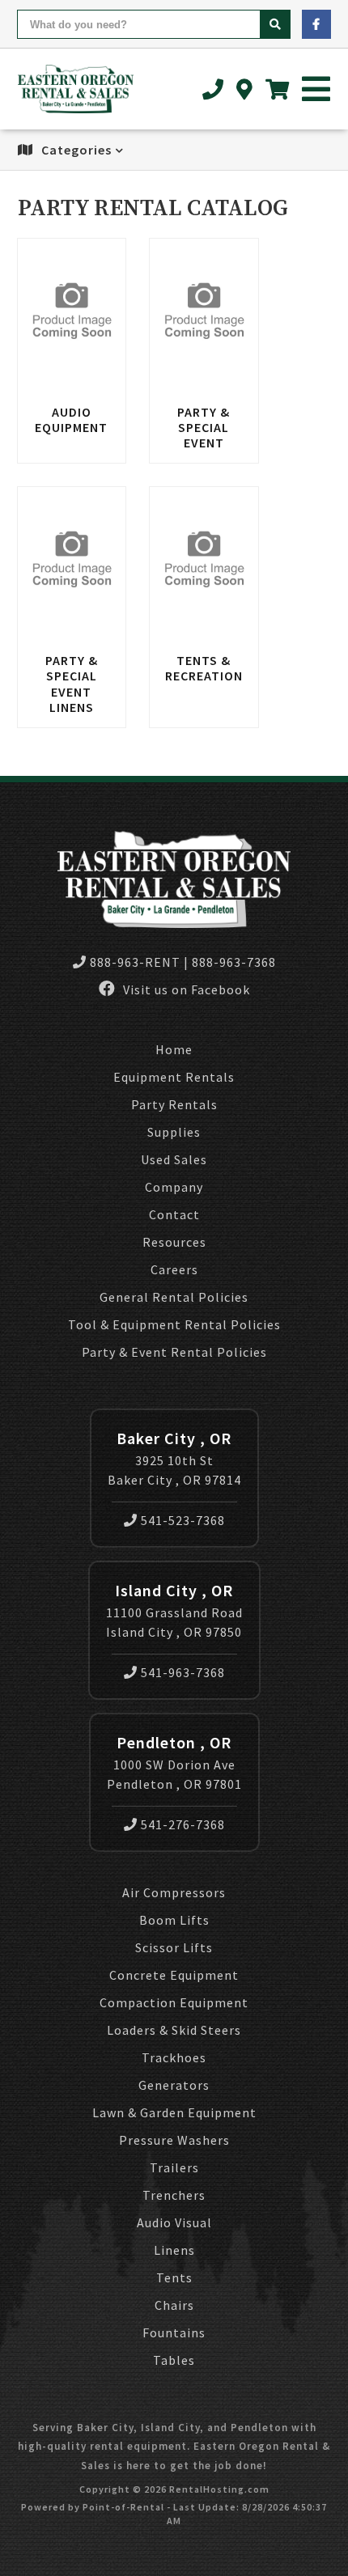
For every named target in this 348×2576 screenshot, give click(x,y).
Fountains (174, 2332)
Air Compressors (174, 1892)
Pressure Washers (174, 2140)
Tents (174, 2277)
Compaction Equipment (174, 2002)
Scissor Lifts (174, 1947)
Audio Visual (174, 2222)
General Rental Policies (174, 1297)
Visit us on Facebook (185, 989)
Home (174, 1049)
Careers (174, 1269)
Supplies (174, 1132)
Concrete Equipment (174, 1975)
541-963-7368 (183, 1672)
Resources (174, 1242)
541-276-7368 (183, 1824)
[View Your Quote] (278, 89)
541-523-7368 (183, 1520)
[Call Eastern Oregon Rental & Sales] (213, 89)
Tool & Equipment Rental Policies (174, 1324)
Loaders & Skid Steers (174, 2030)
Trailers (174, 2167)
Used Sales (174, 1159)
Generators (174, 2085)
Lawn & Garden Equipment (174, 2112)
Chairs (174, 2305)
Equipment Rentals (174, 1077)
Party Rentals (174, 1104)
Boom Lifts (174, 1920)
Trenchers (174, 2195)
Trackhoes (174, 2057)
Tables (174, 2360)
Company (174, 1187)
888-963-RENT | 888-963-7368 (183, 962)
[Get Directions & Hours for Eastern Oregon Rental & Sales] (245, 89)
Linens (174, 2250)
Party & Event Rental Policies (174, 1352)
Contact (174, 1214)
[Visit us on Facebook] (316, 24)
